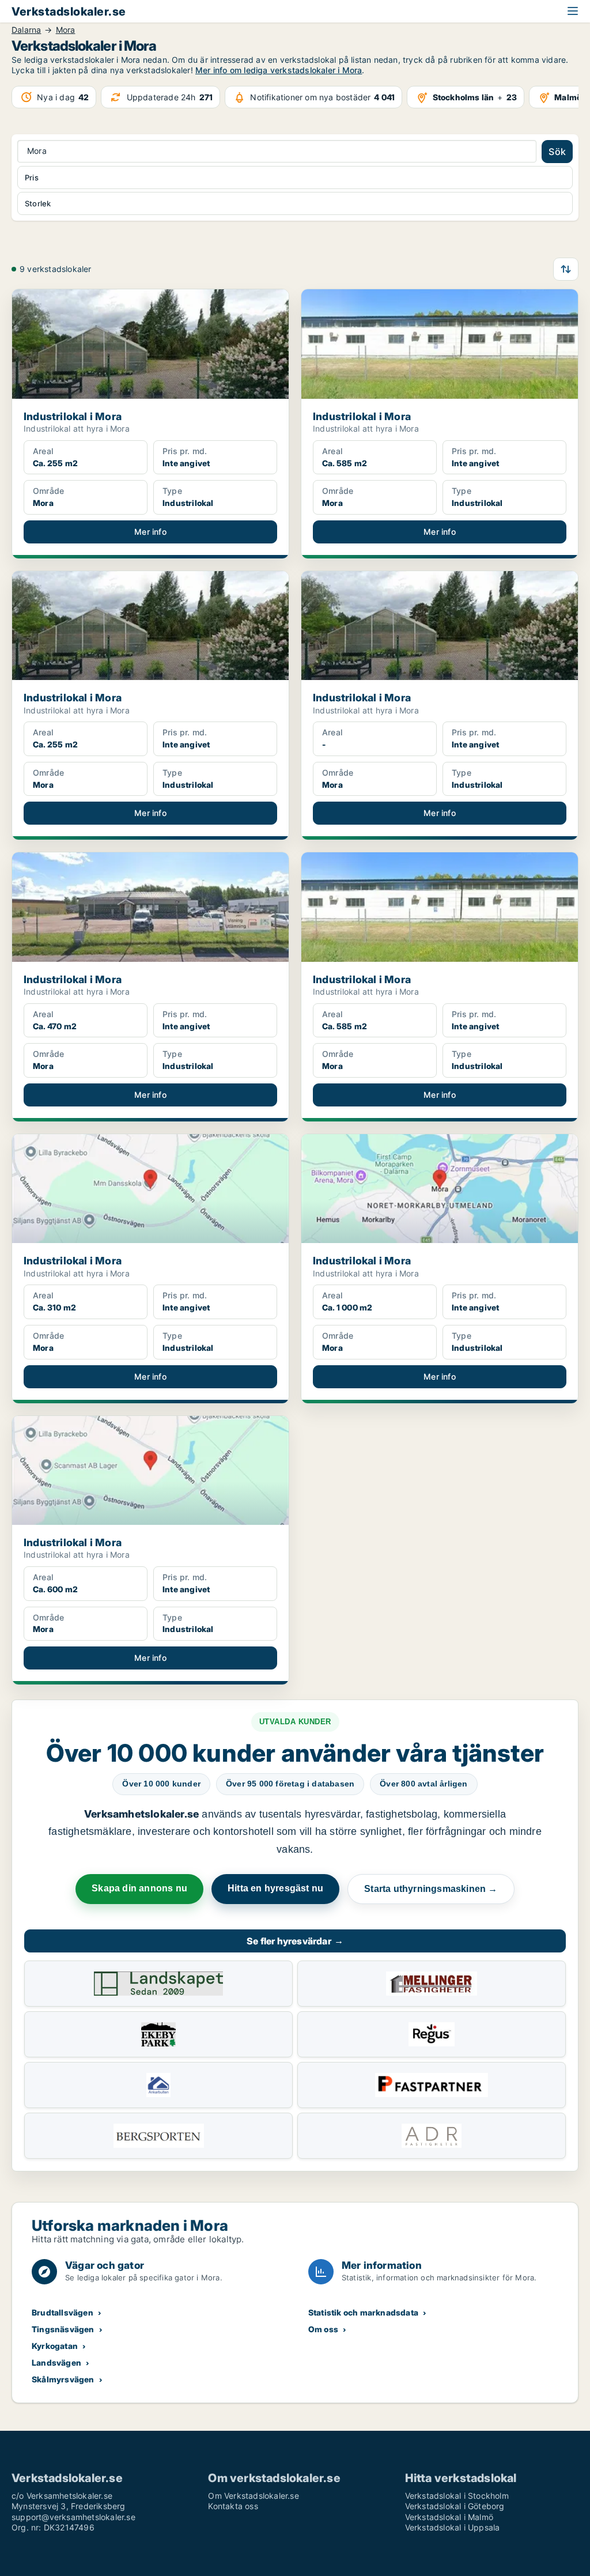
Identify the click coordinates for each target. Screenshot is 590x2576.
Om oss (323, 2329)
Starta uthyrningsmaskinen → (431, 1889)
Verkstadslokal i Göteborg (455, 2506)
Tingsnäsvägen (63, 2329)
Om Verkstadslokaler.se (253, 2496)
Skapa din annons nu (139, 1888)
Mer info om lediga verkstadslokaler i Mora (279, 70)
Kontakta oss (233, 2506)
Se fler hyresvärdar (295, 1941)
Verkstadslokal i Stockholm (457, 2496)
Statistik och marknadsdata (363, 2312)
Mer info (150, 532)
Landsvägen (56, 2362)
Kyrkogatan (55, 2346)
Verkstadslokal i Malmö (449, 2517)
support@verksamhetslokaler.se (73, 2517)
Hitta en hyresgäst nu (275, 1888)
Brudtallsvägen (63, 2312)
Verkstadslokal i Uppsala (453, 2527)
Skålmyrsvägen (63, 2379)
